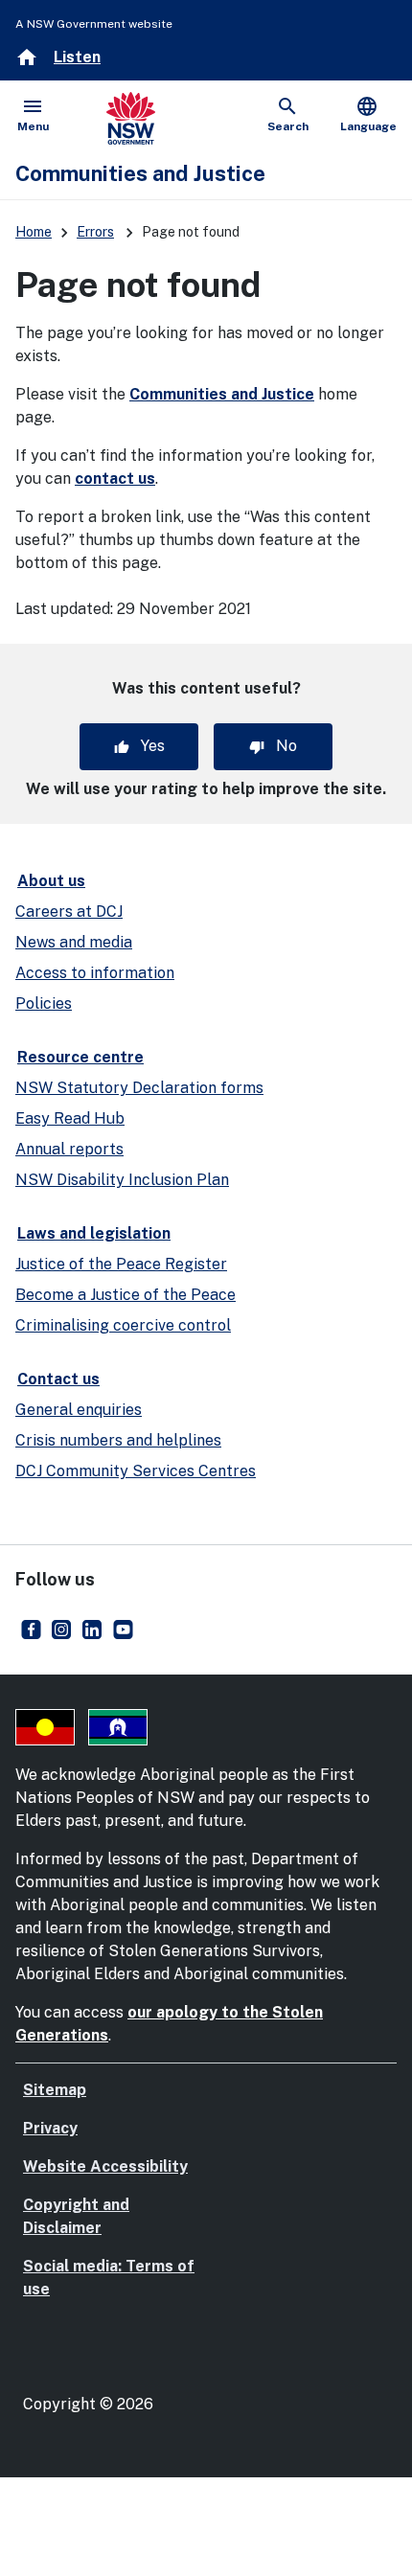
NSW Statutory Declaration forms (139, 1088)
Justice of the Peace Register (121, 1264)
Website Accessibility (105, 2166)
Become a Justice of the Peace (126, 1295)
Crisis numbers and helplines (118, 1440)
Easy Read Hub (70, 1118)
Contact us (58, 1379)
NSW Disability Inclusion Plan (122, 1180)
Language (368, 114)
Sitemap (55, 2090)
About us (51, 881)
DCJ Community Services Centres (136, 1471)
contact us (115, 479)
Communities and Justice (222, 394)
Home (34, 232)
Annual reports (69, 1149)
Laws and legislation (94, 1233)
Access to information (95, 973)
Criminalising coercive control (123, 1325)
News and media (74, 942)
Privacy (50, 2128)
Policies (44, 1003)
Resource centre (80, 1057)
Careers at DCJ (69, 912)
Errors (95, 232)
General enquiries (79, 1410)
